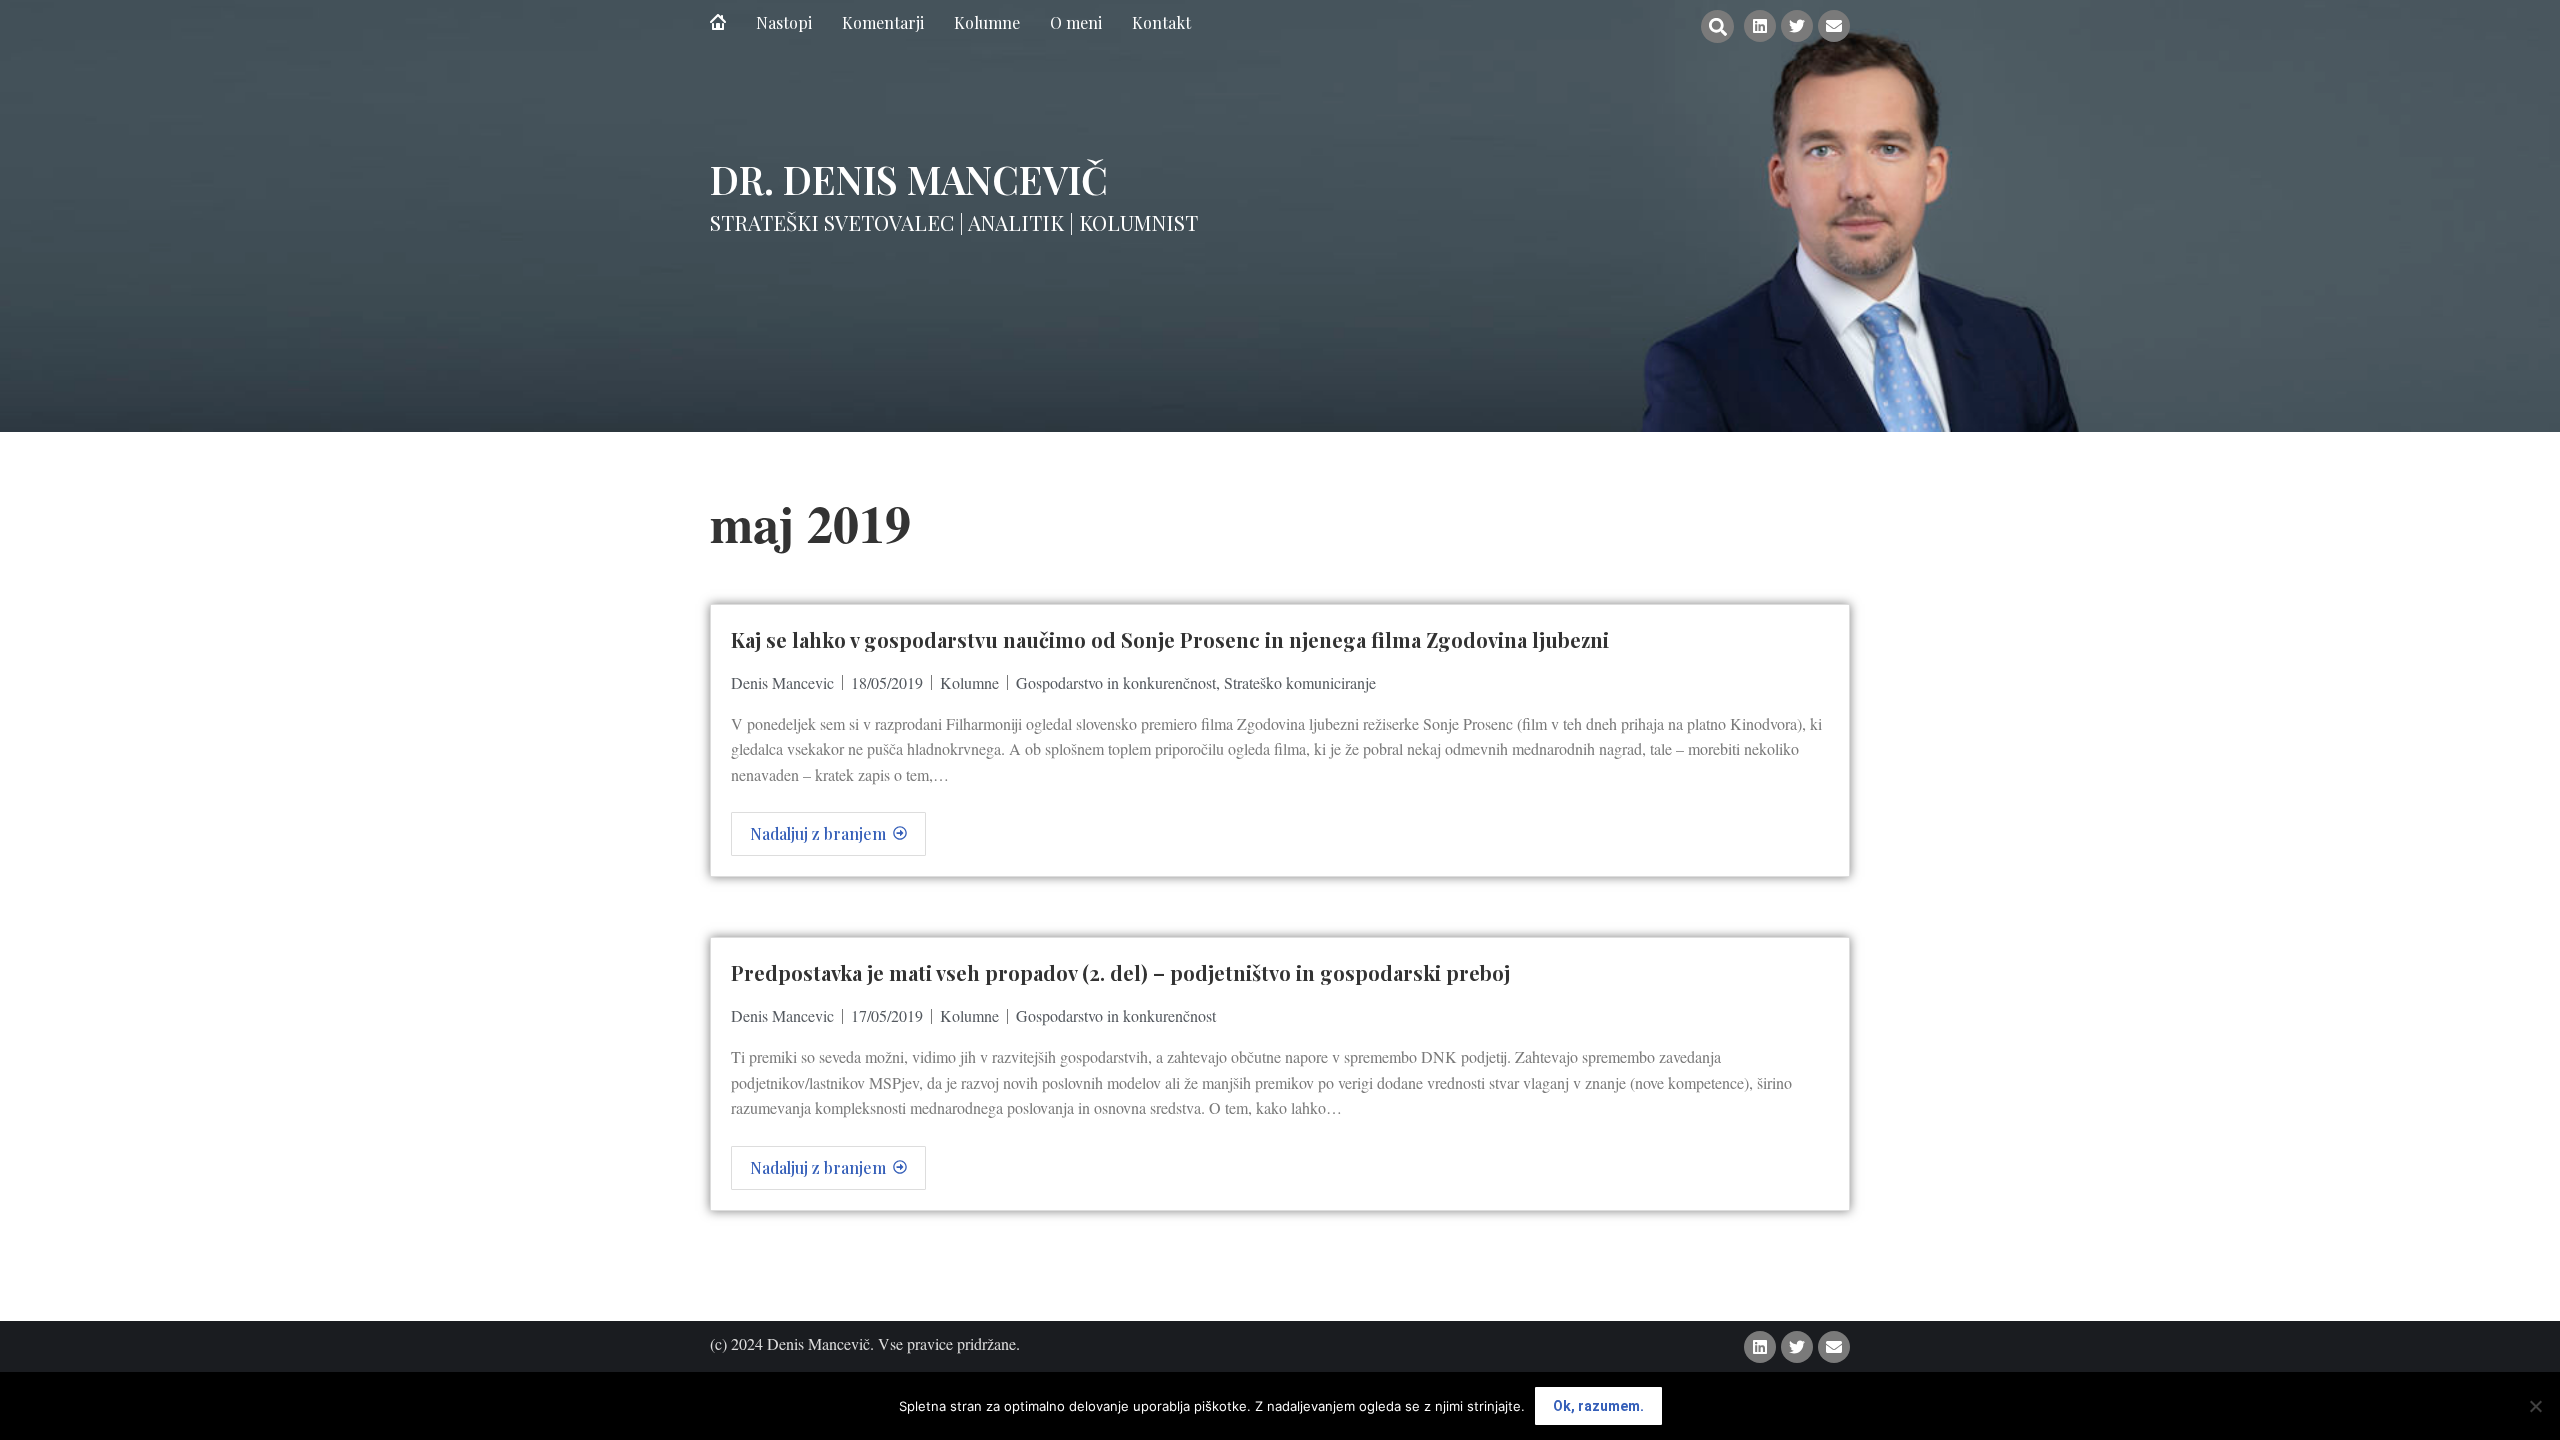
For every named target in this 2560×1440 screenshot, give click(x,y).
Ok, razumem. (1598, 1406)
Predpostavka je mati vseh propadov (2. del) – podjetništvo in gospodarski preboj (1120, 972)
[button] (1717, 26)
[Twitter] (1797, 26)
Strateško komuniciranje (1300, 682)
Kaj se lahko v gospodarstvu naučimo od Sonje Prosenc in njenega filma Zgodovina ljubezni (1170, 639)
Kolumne (969, 682)
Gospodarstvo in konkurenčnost (1116, 682)
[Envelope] (1834, 26)
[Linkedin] (1760, 26)
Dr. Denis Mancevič (909, 179)
